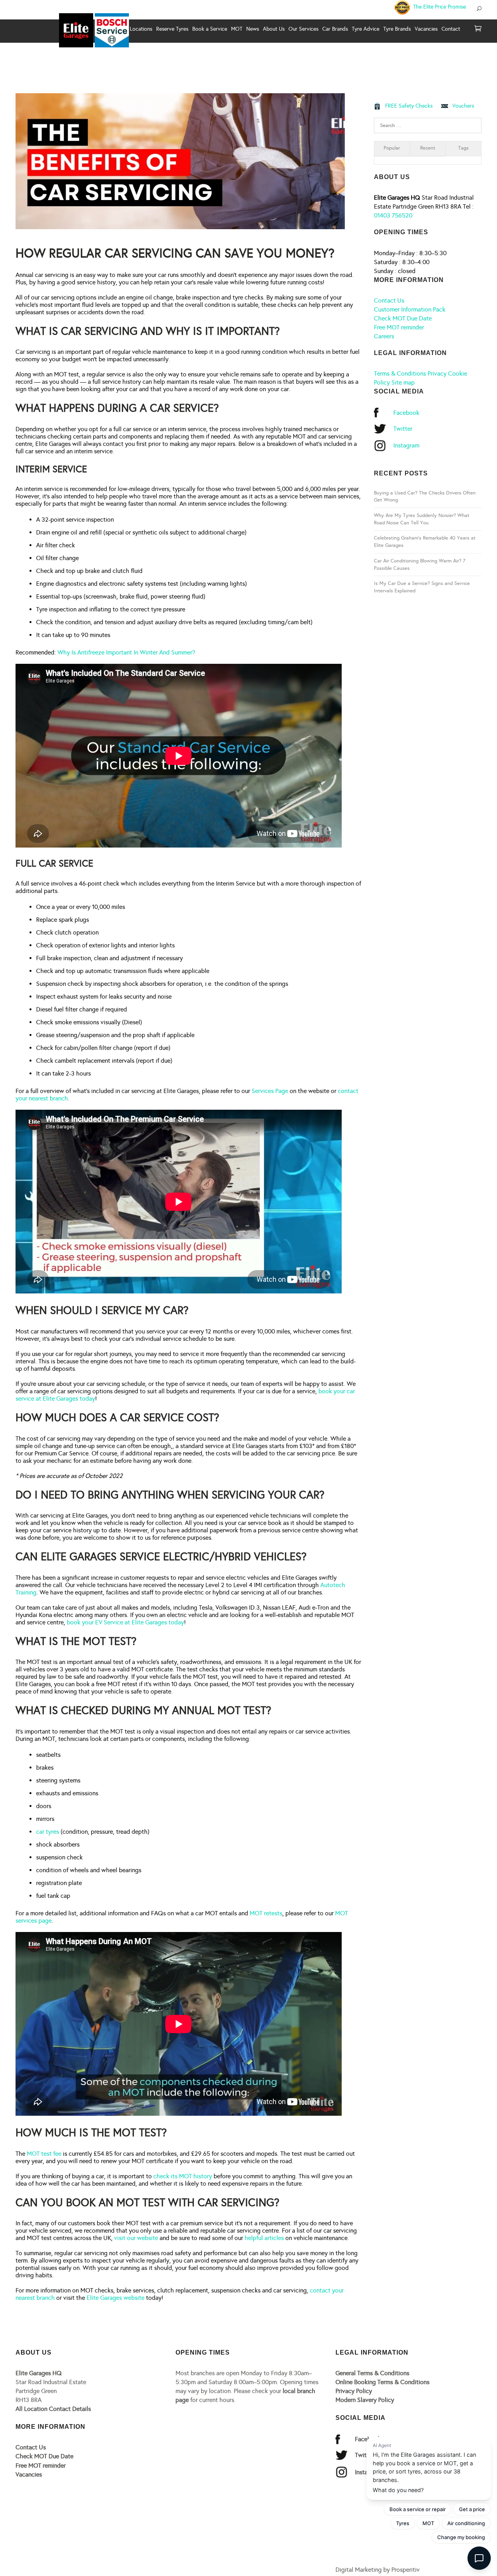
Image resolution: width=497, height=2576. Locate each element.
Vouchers (463, 106)
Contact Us (389, 300)
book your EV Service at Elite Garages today (125, 1622)
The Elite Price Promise (439, 7)
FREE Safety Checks (409, 106)
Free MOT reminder (399, 327)
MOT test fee (44, 2154)
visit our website (136, 2238)
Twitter (403, 429)
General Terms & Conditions (372, 2373)
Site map (403, 382)
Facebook (406, 413)
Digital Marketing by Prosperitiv (378, 2570)
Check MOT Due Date (403, 318)
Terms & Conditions (400, 373)
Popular (392, 148)
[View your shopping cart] (478, 29)
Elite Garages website (116, 2298)
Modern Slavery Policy (365, 2400)
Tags (463, 148)
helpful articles (264, 2238)
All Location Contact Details (53, 2409)
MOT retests (266, 1913)
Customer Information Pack (410, 309)
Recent (428, 148)
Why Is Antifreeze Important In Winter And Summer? (126, 652)
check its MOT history (183, 2176)
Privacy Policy (354, 2391)
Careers (384, 336)
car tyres (48, 1832)
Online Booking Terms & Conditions (382, 2382)
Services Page (270, 1091)
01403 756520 (393, 215)
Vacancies (29, 2474)
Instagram (406, 445)
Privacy (437, 373)
